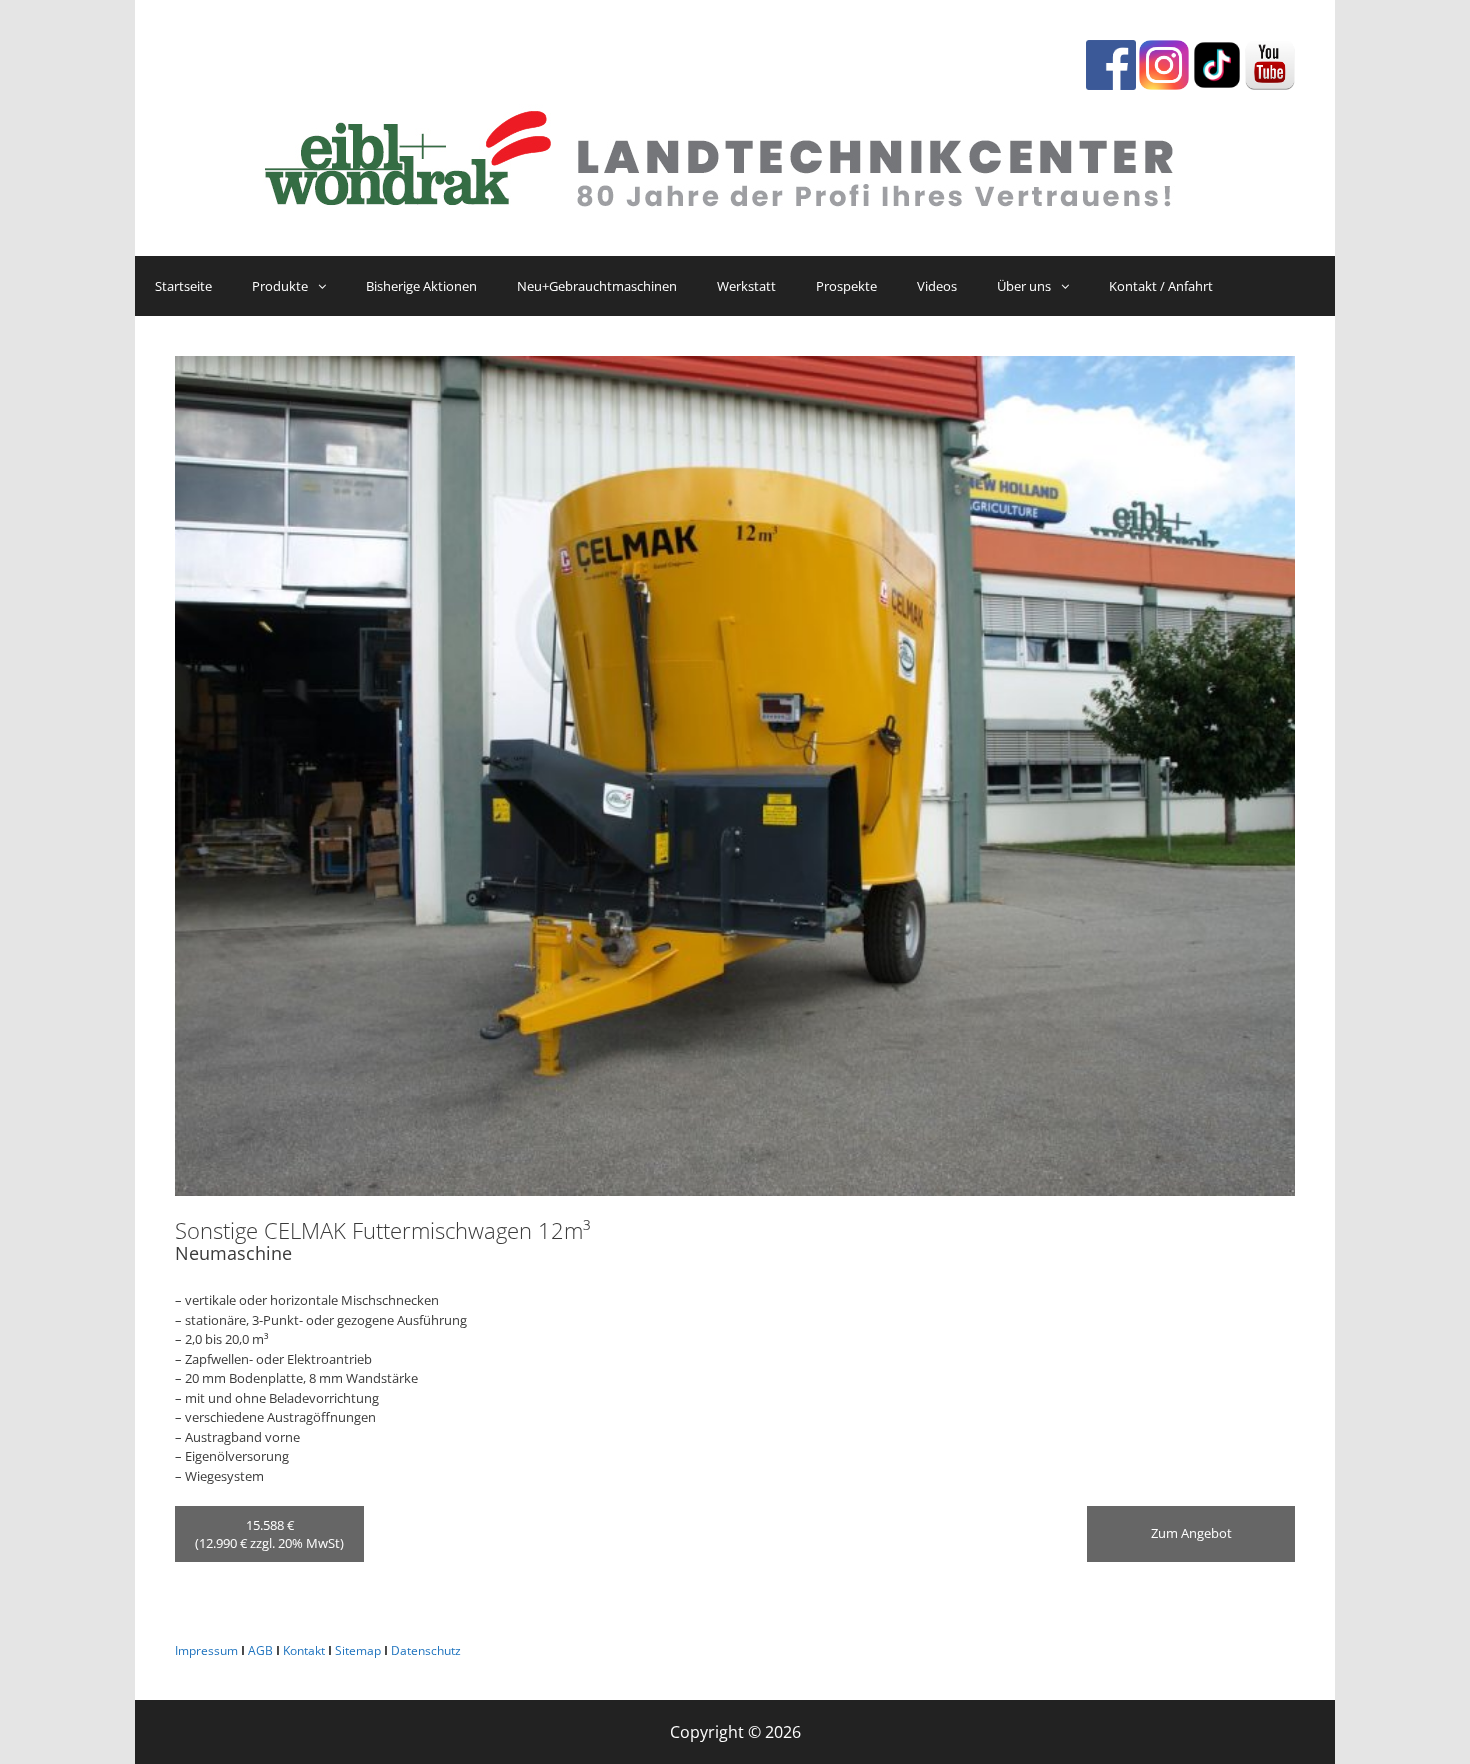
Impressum (206, 1650)
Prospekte (846, 286)
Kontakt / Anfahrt (1161, 286)
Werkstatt (746, 286)
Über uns (1024, 286)
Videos (937, 286)
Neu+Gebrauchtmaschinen (597, 286)
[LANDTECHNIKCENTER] (735, 154)
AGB (260, 1650)
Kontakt (304, 1650)
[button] (327, 286)
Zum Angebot (1191, 1533)
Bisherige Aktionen (421, 286)
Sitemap (358, 1650)
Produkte (280, 286)
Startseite (183, 286)
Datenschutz (426, 1650)
